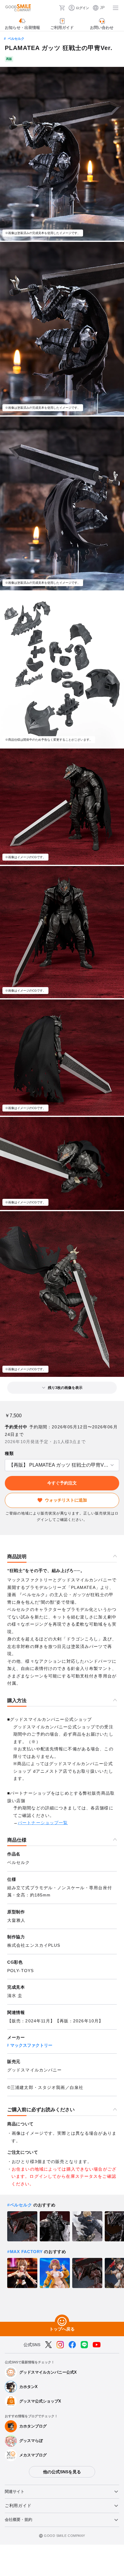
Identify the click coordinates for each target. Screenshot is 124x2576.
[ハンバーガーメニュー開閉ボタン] (116, 8)
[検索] (53, 8)
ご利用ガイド (18, 2506)
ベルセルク (16, 39)
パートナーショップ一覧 (43, 1823)
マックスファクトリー (31, 2045)
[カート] (62, 8)
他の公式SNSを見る (62, 2472)
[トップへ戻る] (62, 2322)
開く (7, 1465)
